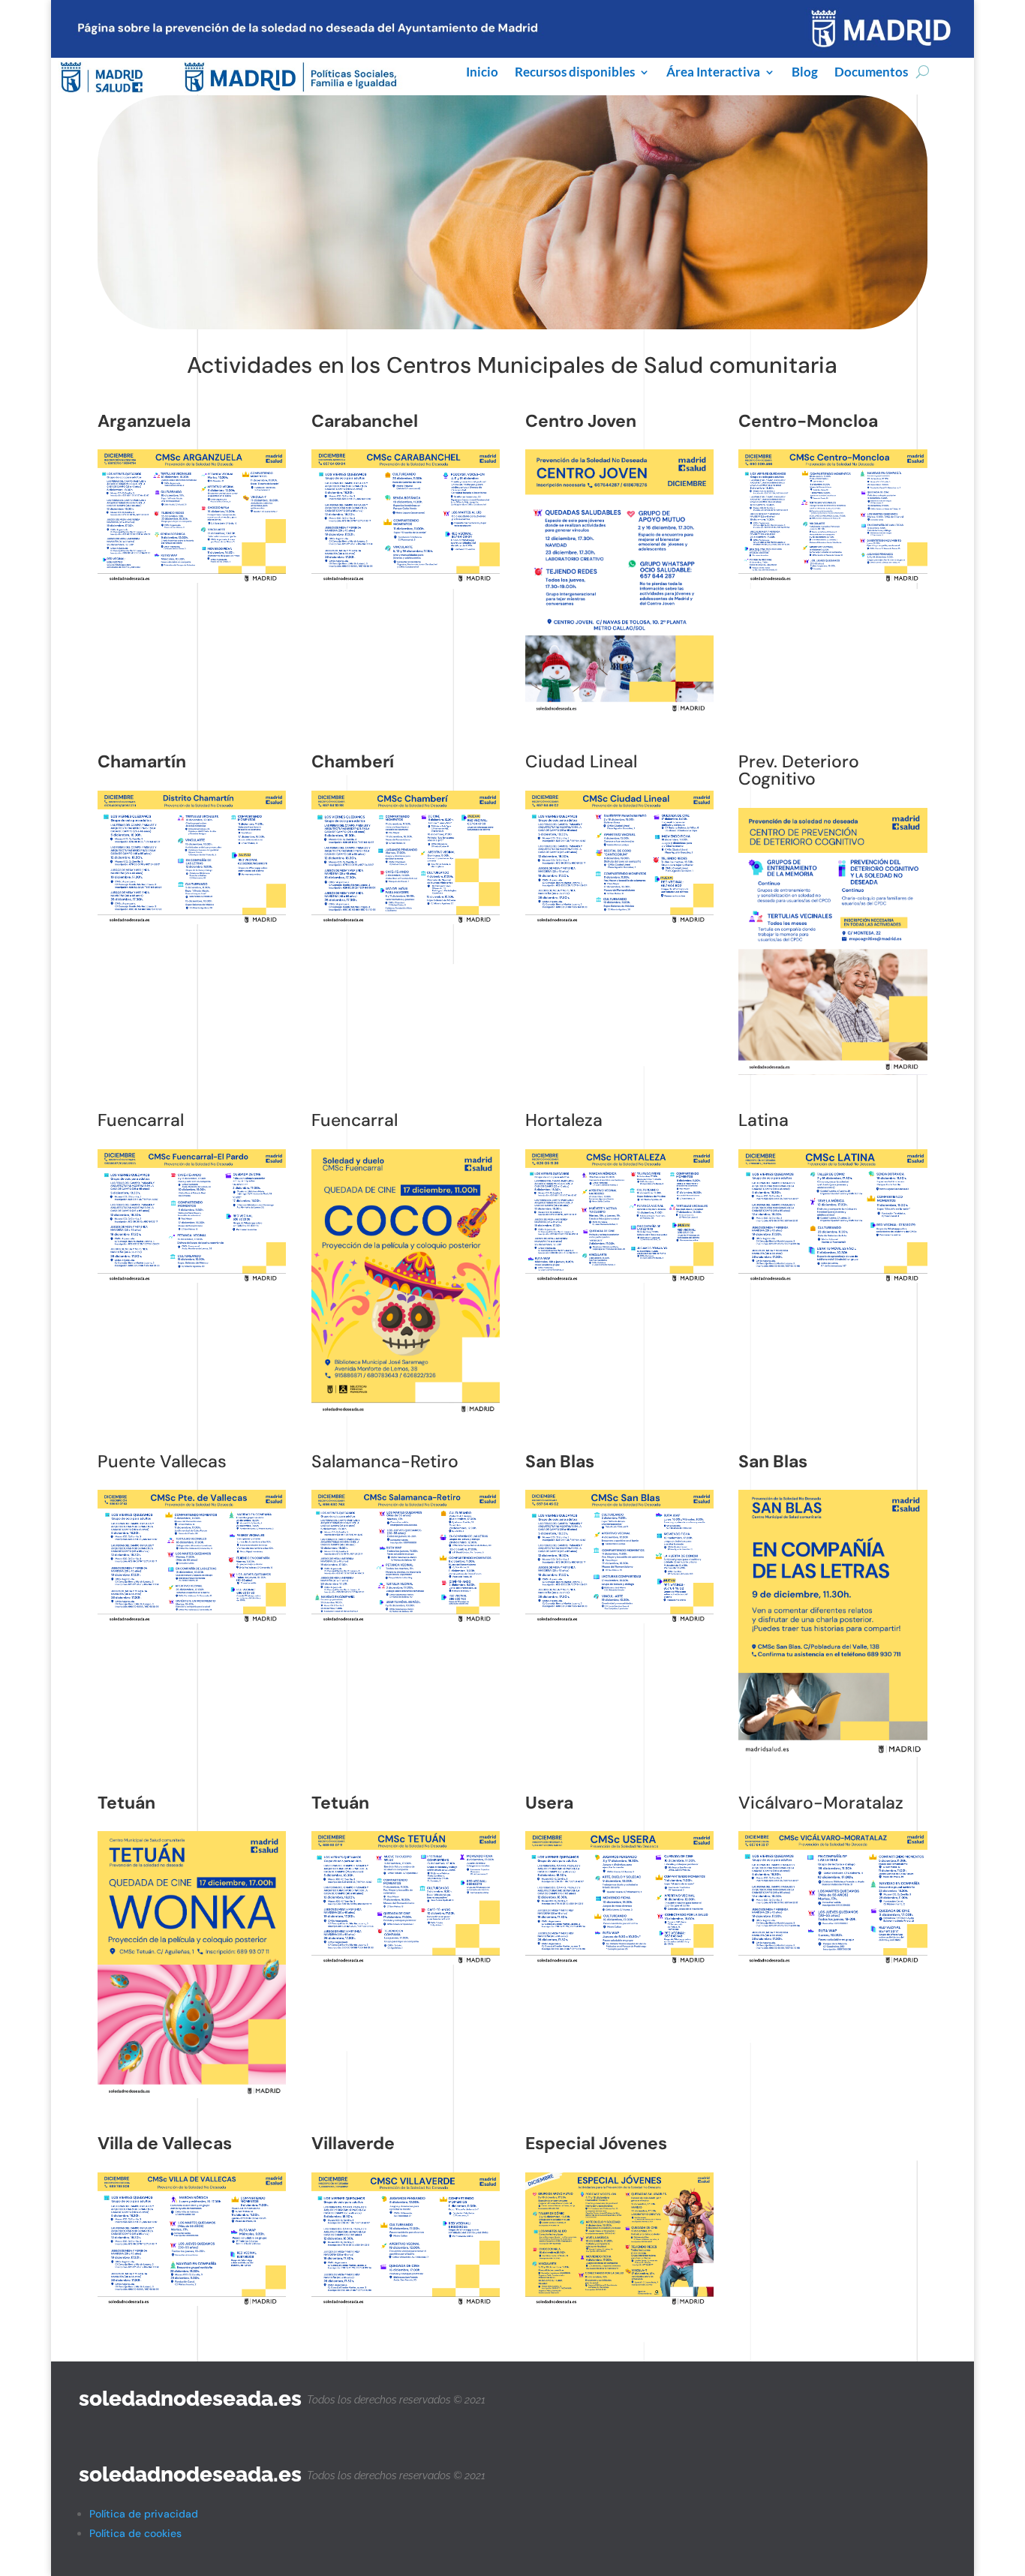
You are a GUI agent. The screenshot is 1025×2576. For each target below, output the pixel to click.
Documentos (871, 73)
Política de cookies (135, 2533)
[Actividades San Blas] (620, 1620)
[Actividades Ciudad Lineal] (192, 920)
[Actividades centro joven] (620, 713)
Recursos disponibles (575, 73)
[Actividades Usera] (833, 1753)
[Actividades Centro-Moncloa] (406, 920)
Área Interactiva (713, 73)
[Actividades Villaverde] (406, 1620)
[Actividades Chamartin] (833, 579)
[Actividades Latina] (833, 1071)
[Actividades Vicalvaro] (406, 1961)
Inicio (482, 73)
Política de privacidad (144, 2514)
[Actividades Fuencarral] (620, 920)
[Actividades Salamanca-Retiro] (192, 1620)
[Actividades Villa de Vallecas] (620, 1961)
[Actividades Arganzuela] (192, 579)
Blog (805, 73)
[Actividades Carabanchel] (406, 579)
